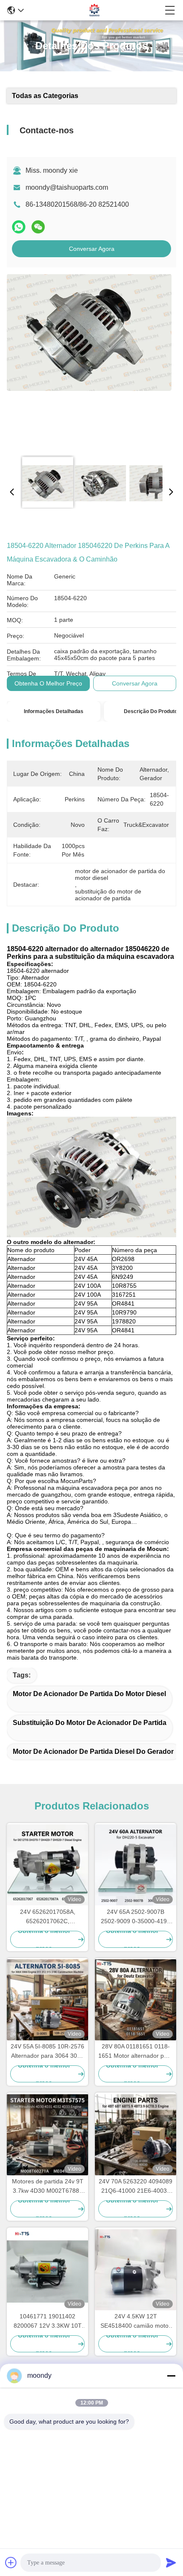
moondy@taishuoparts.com (67, 187)
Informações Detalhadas (54, 711)
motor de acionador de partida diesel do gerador (93, 1752)
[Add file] (11, 2562)
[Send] (171, 2562)
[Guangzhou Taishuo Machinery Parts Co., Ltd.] (94, 10)
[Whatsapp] (19, 227)
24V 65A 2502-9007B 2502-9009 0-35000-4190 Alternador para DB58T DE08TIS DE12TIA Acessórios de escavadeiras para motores (136, 1917)
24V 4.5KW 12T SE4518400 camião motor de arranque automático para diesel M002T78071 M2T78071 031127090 (136, 2322)
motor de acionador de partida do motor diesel (89, 1694)
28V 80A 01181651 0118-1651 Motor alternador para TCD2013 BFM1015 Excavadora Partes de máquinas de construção (136, 2052)
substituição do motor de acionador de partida (90, 1723)
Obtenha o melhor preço (48, 683)
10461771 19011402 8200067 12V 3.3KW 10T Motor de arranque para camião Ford (48, 2322)
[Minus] (171, 2376)
